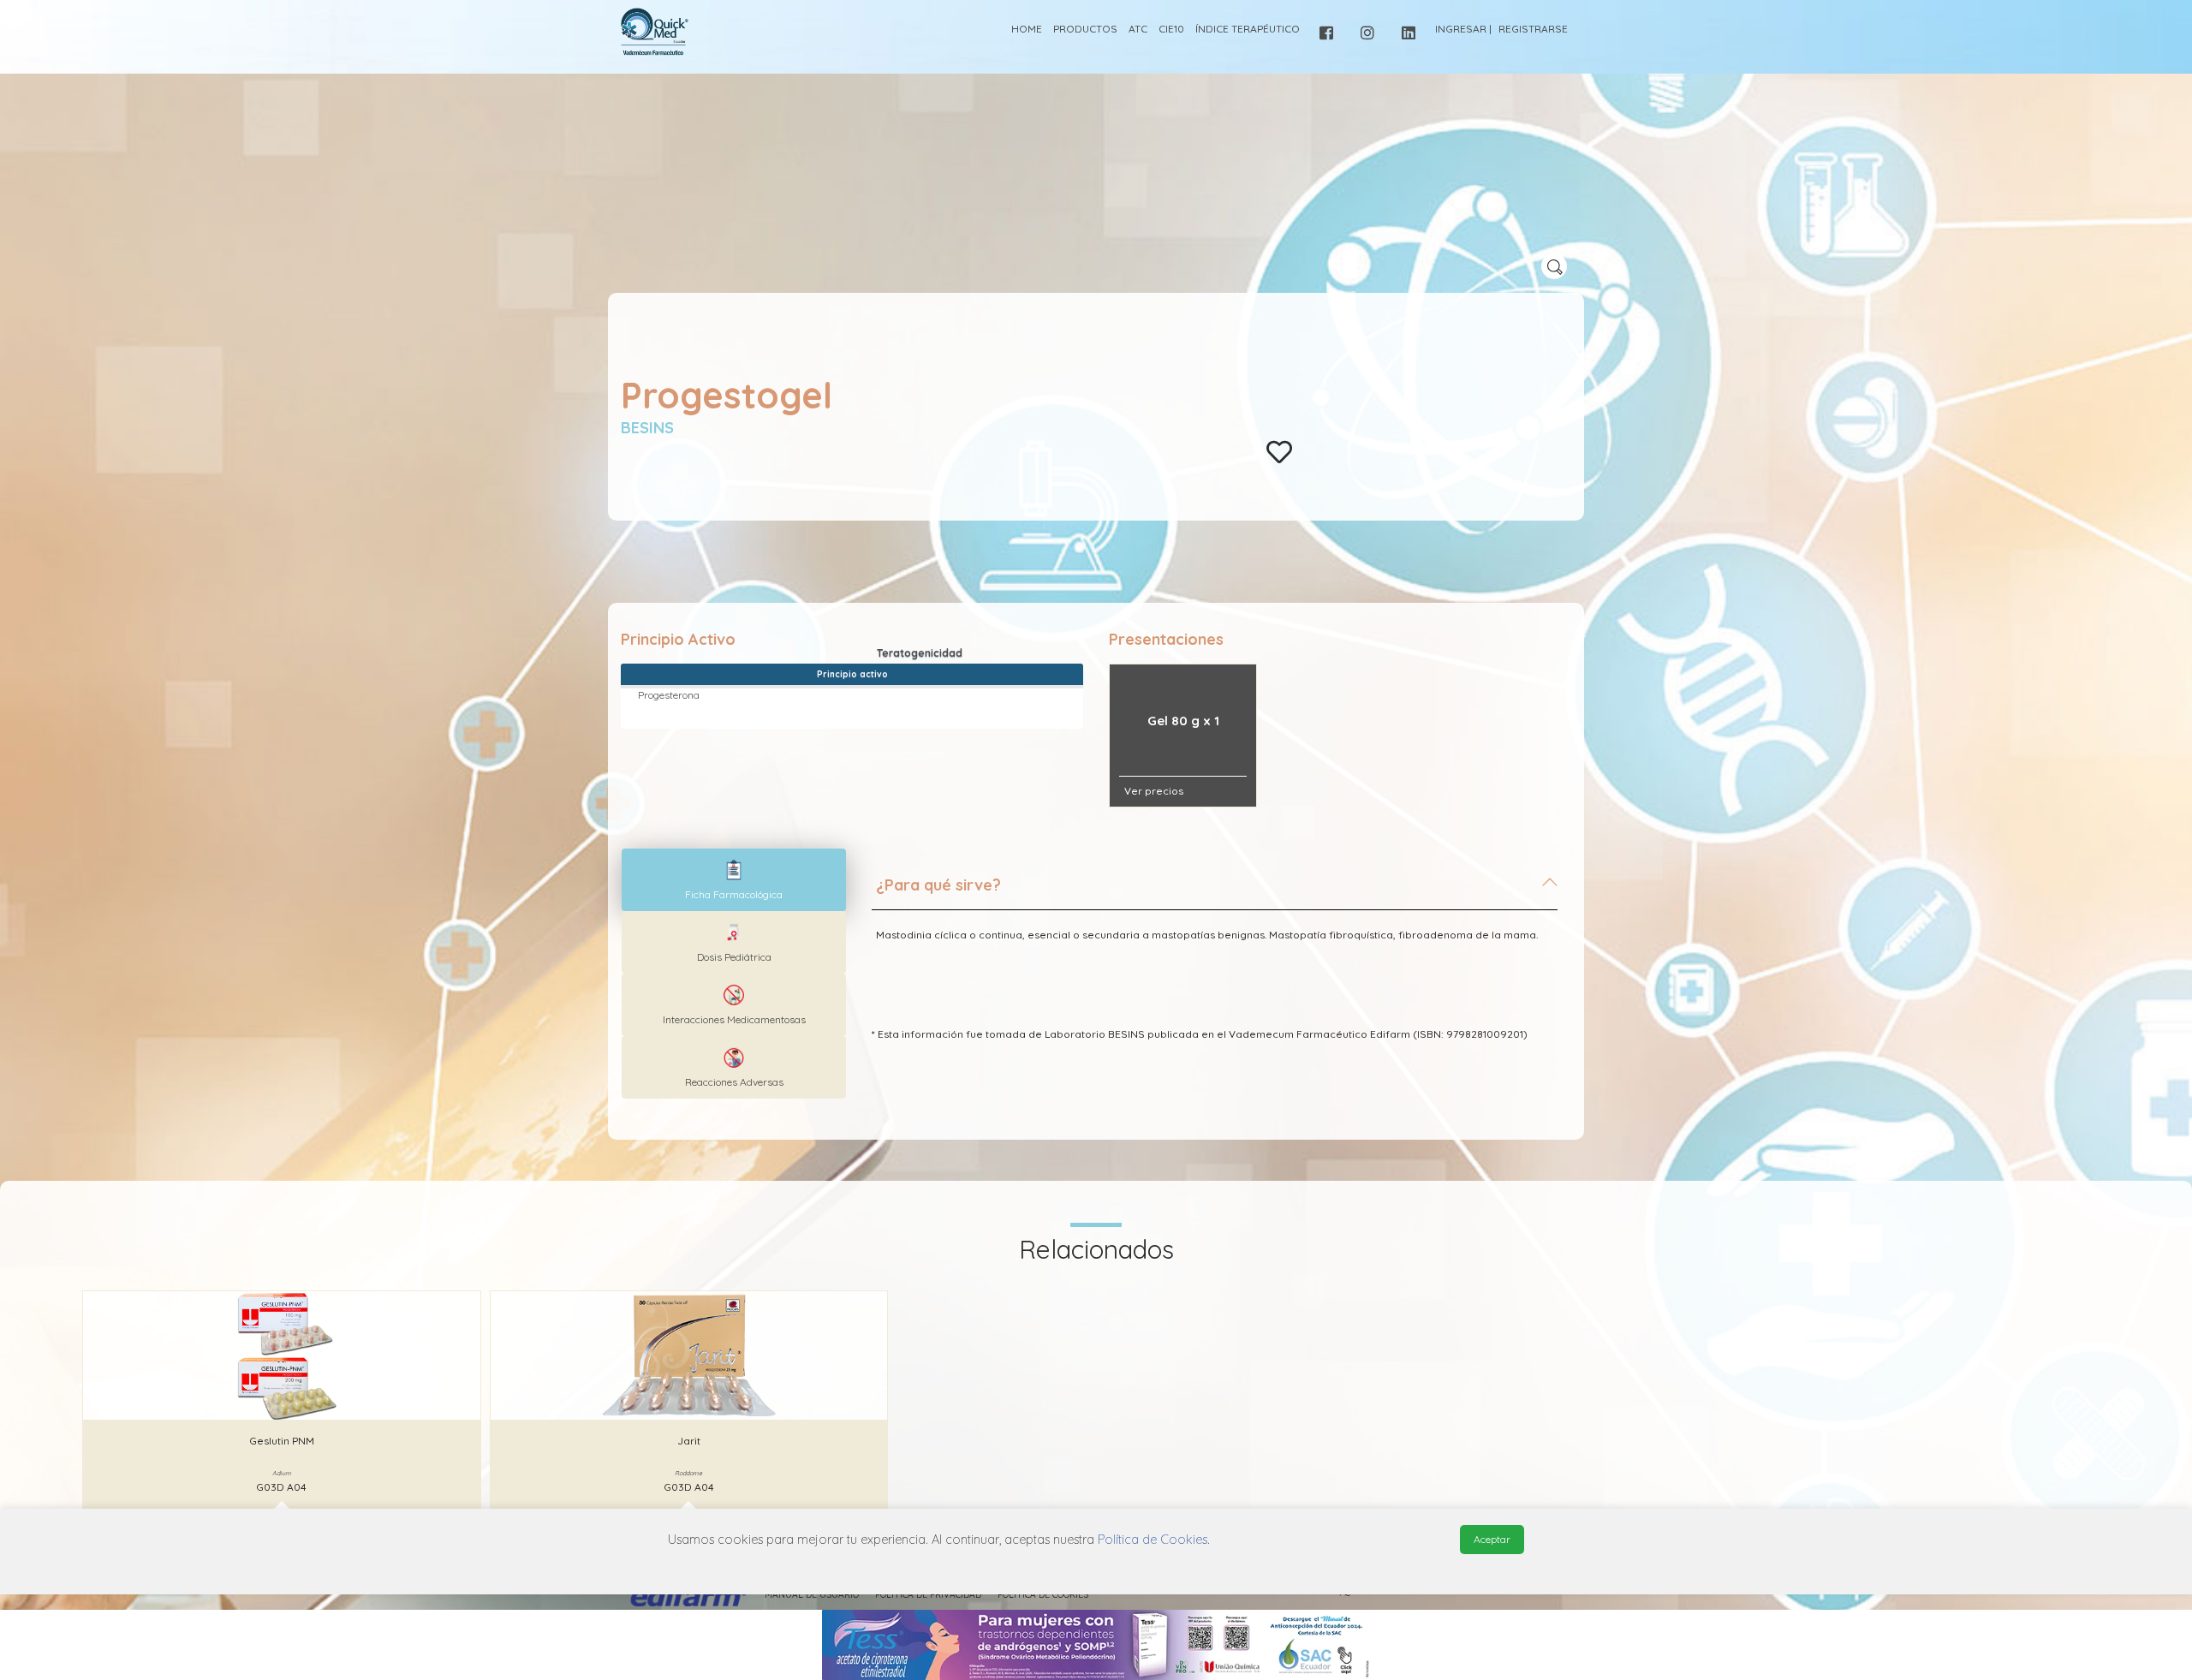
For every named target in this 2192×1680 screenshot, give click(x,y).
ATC (1138, 29)
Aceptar (1492, 1539)
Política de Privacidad (928, 1595)
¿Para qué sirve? (938, 885)
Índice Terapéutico (1248, 29)
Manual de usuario (812, 1595)
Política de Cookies (1043, 1595)
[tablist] (734, 880)
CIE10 (1171, 29)
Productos (1085, 29)
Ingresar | (1463, 29)
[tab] (1215, 892)
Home (1027, 29)
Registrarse (1533, 29)
